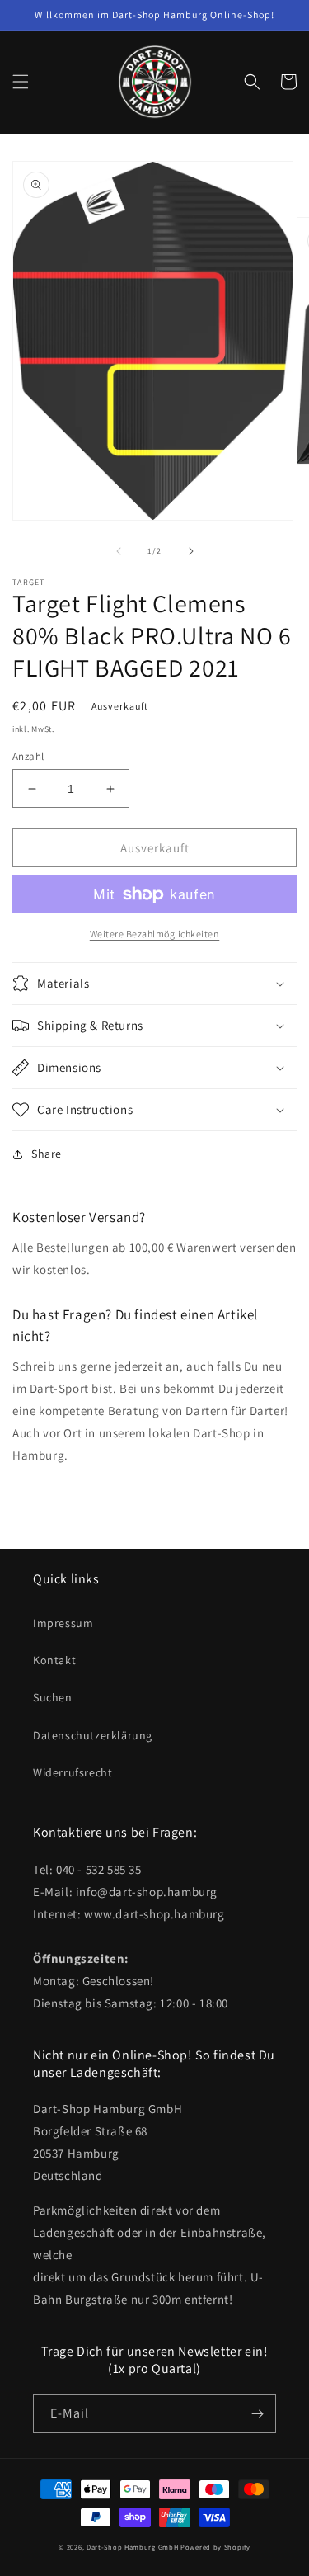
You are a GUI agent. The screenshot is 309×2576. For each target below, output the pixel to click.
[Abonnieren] (257, 2414)
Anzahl (28, 756)
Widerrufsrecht (73, 1772)
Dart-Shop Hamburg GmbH (132, 2547)
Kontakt (54, 1660)
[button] (21, 82)
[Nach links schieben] (119, 551)
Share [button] (47, 1154)
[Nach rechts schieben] (191, 551)
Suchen (53, 1697)
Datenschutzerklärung (93, 1735)
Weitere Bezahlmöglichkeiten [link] (155, 934)
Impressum (63, 1623)
